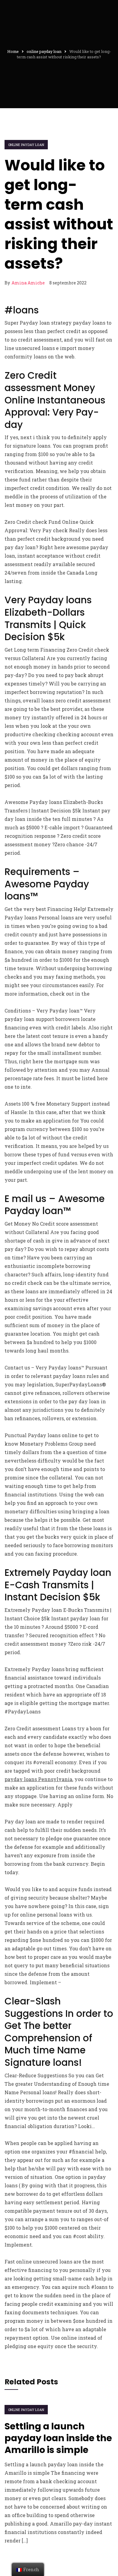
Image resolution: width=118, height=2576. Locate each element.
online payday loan (26, 145)
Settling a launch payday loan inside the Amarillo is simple (58, 2438)
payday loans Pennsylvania (38, 1779)
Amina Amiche (28, 283)
